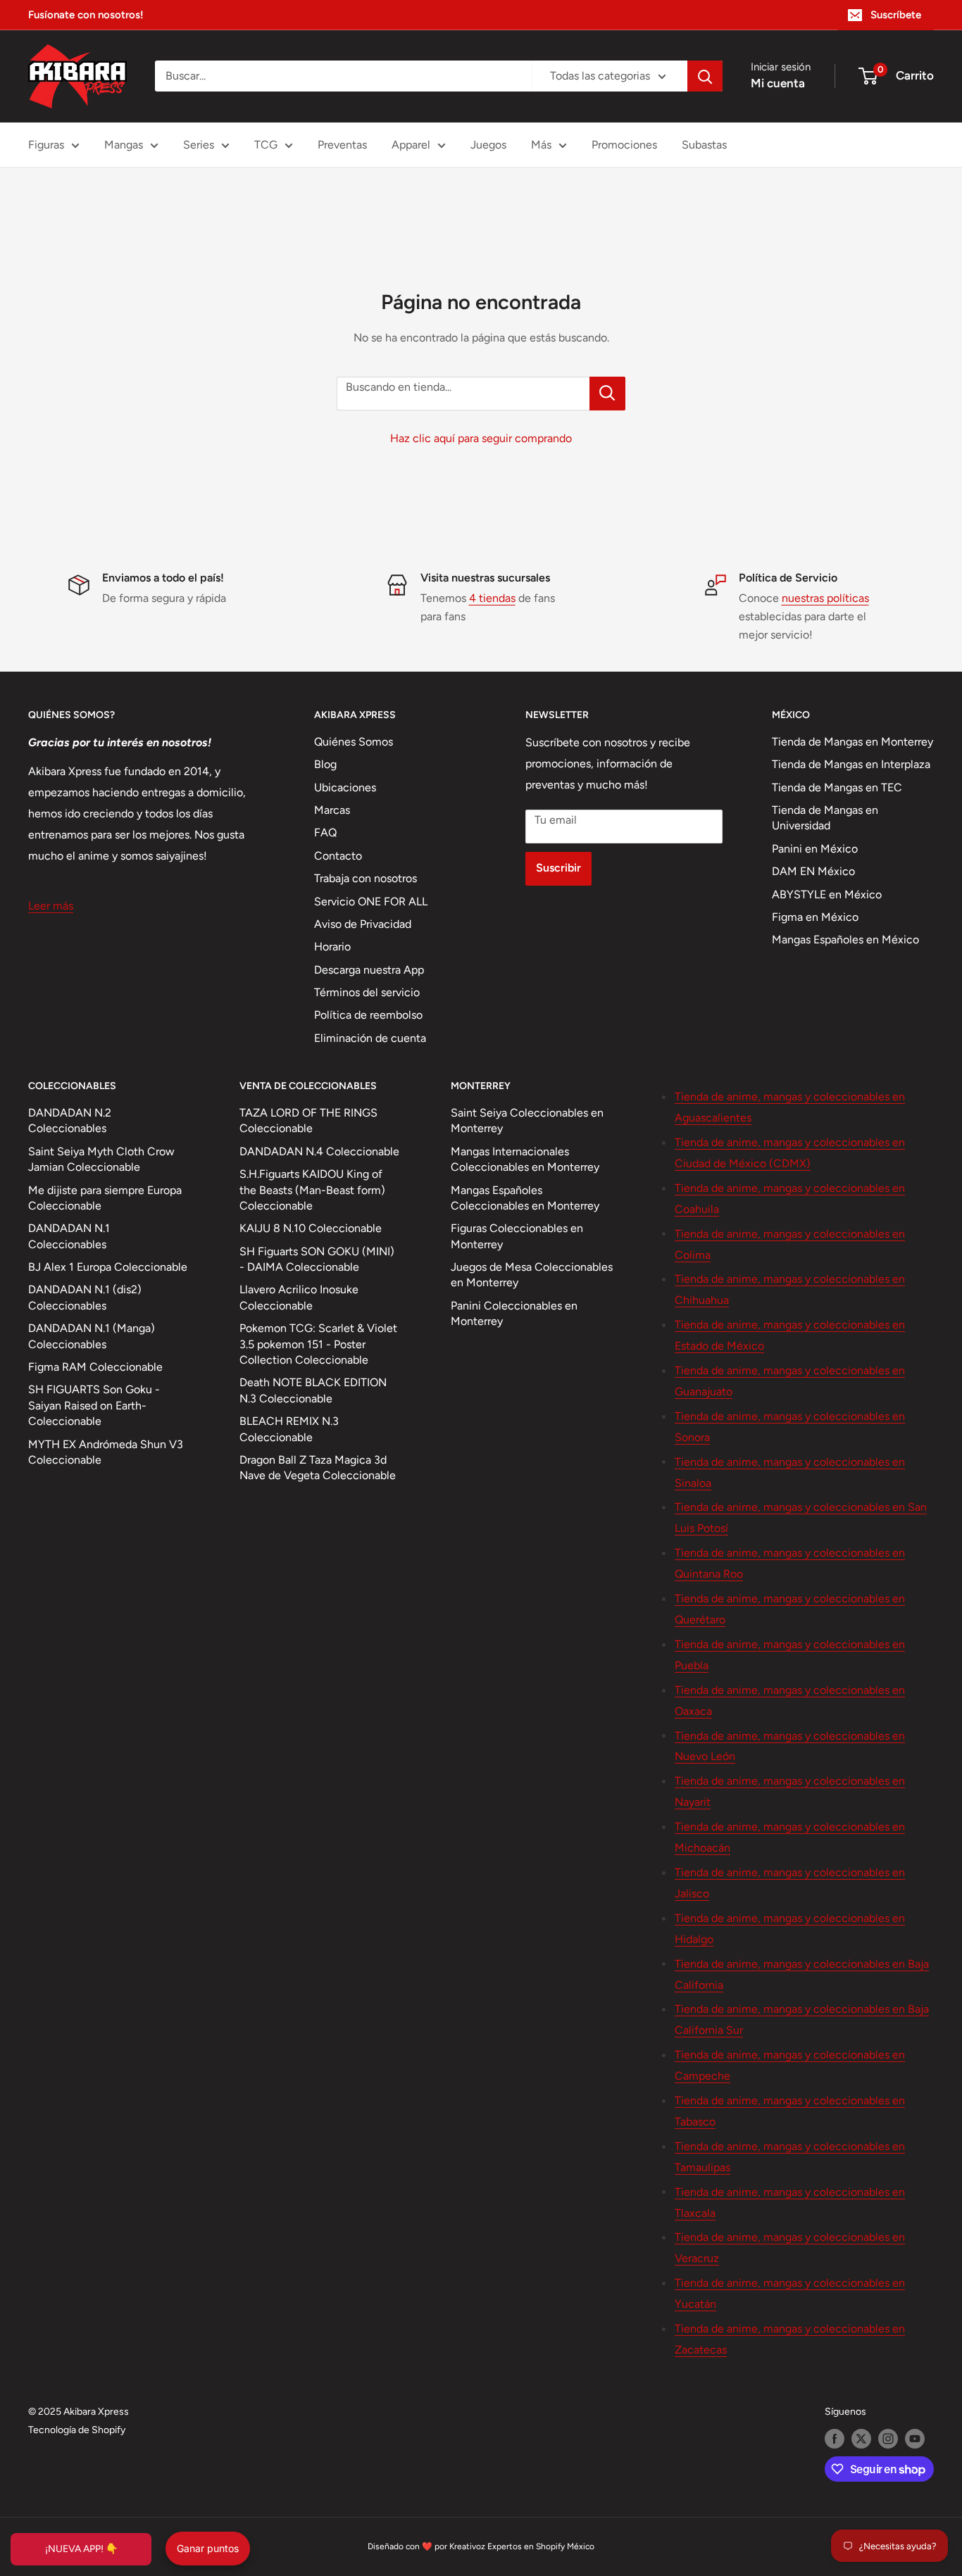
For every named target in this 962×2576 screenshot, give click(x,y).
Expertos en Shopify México (541, 2546)
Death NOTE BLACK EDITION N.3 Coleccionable (313, 1390)
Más (541, 145)
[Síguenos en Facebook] (835, 2439)
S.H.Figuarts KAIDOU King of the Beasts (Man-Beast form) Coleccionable (312, 1190)
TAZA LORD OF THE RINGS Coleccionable (308, 1120)
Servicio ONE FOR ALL (371, 901)
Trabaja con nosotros (366, 878)
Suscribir (558, 868)
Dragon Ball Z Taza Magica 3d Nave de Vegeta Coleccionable (318, 1468)
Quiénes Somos (354, 742)
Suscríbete (896, 15)
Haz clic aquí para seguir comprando (481, 438)
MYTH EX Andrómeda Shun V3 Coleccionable (106, 1452)
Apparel (411, 145)
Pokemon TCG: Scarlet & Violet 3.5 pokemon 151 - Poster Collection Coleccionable (318, 1344)
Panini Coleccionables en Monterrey (514, 1313)
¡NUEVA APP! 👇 (81, 2549)
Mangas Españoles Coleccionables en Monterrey (525, 1198)
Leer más (51, 906)
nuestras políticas (825, 598)
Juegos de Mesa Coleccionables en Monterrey (532, 1275)
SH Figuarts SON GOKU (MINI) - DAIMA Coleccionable (317, 1259)
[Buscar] (705, 76)
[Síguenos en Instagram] (888, 2439)
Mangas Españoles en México (845, 940)
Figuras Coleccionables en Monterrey (517, 1236)
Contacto (338, 856)
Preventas (342, 145)
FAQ (325, 833)
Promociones (624, 145)
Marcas (332, 810)
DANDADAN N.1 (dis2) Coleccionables (85, 1297)
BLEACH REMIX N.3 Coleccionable (289, 1429)
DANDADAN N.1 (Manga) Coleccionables (92, 1336)
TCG (266, 145)
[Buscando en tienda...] (607, 394)
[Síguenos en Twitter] (861, 2439)
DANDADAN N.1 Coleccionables (69, 1236)
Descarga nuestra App (369, 970)
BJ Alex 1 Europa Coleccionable (108, 1267)
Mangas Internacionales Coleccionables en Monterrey (525, 1159)
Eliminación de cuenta (370, 1038)
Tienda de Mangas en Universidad (825, 818)
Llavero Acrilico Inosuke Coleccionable (299, 1297)
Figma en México (815, 917)
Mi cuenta (778, 83)
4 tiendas (492, 598)
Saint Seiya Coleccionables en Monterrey (527, 1120)
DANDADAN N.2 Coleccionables (70, 1120)
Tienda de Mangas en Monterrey (852, 742)
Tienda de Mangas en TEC (837, 787)
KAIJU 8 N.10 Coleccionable (311, 1228)
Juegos (488, 145)
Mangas (124, 145)
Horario (332, 947)
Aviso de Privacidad (363, 924)
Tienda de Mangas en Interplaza (851, 764)
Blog (325, 764)
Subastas (704, 145)
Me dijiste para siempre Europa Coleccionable (105, 1198)
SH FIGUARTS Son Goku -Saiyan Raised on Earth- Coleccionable (94, 1405)
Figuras (46, 145)
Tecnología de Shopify (77, 2430)
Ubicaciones (345, 787)
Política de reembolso (368, 1015)
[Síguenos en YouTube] (915, 2439)
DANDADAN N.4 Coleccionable (319, 1151)
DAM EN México (813, 871)
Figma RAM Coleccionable (95, 1367)
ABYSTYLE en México (827, 894)
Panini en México (815, 849)
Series (199, 145)
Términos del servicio (367, 992)
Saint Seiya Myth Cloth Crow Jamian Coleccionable (101, 1159)
